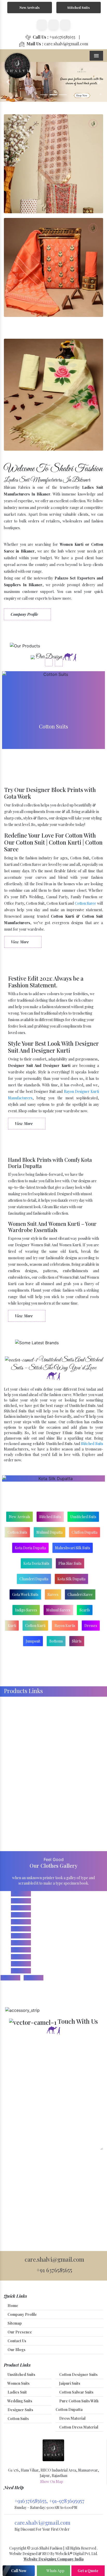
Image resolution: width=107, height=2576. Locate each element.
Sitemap (14, 2323)
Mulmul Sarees (58, 1610)
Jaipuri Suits (69, 2383)
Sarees (53, 1594)
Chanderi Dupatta (34, 1579)
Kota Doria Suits (36, 1563)
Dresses (91, 1626)
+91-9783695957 (67, 2501)
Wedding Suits (19, 2401)
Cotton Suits (17, 1532)
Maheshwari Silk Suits (73, 1548)
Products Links (23, 1691)
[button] (8, 82)
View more (53, 710)
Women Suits (18, 2383)
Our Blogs (16, 2350)
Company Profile (25, 614)
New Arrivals (29, 7)
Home (12, 2306)
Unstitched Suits (83, 1517)
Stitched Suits (78, 7)
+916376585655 (54, 37)
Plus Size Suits (70, 1563)
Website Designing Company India (54, 2559)
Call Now (19, 2571)
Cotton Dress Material (78, 2427)
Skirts (77, 1641)
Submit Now (22, 2161)
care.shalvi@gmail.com (57, 44)
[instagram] (65, 25)
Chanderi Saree (80, 1594)
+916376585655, (32, 2501)
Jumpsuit (33, 1641)
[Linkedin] (53, 25)
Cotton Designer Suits (78, 2375)
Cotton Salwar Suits (76, 2392)
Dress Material (72, 2418)
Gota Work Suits (25, 1594)
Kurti (12, 1626)
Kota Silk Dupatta (71, 1579)
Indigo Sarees (26, 1610)
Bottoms (56, 1641)
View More (20, 942)
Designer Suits (20, 2410)
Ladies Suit (17, 2392)
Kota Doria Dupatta (30, 1548)
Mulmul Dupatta (49, 1532)
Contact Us (16, 2341)
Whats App (55, 2571)
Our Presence (19, 2332)
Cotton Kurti (35, 1626)
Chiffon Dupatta (85, 1532)
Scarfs (85, 1610)
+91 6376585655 (54, 2270)
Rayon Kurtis (65, 1626)
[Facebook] (42, 25)
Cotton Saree (86, 903)
